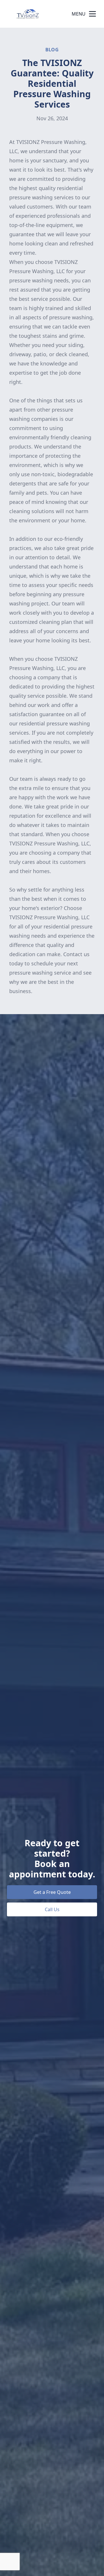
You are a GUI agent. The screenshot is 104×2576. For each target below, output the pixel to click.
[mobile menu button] (92, 14)
